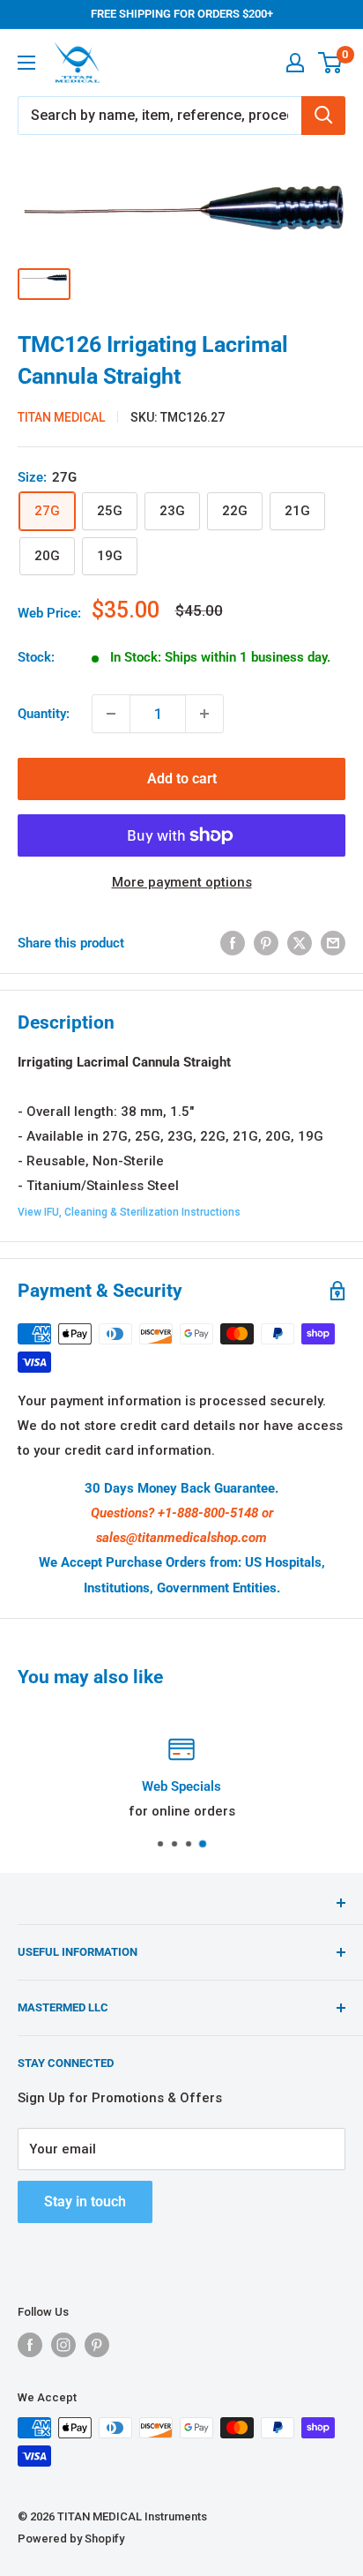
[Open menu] (26, 63)
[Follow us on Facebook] (30, 2345)
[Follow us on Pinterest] (97, 2345)
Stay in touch (85, 2202)
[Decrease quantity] (111, 714)
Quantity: (44, 714)
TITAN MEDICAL (61, 417)
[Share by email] (333, 943)
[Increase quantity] (204, 714)
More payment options (182, 882)
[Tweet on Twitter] (300, 943)
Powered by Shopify (71, 2539)
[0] (331, 63)
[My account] (295, 63)
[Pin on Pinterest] (266, 943)
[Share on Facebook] (233, 943)
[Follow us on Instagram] (63, 2345)
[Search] (323, 116)
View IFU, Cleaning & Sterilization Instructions (129, 1212)
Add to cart (182, 779)
